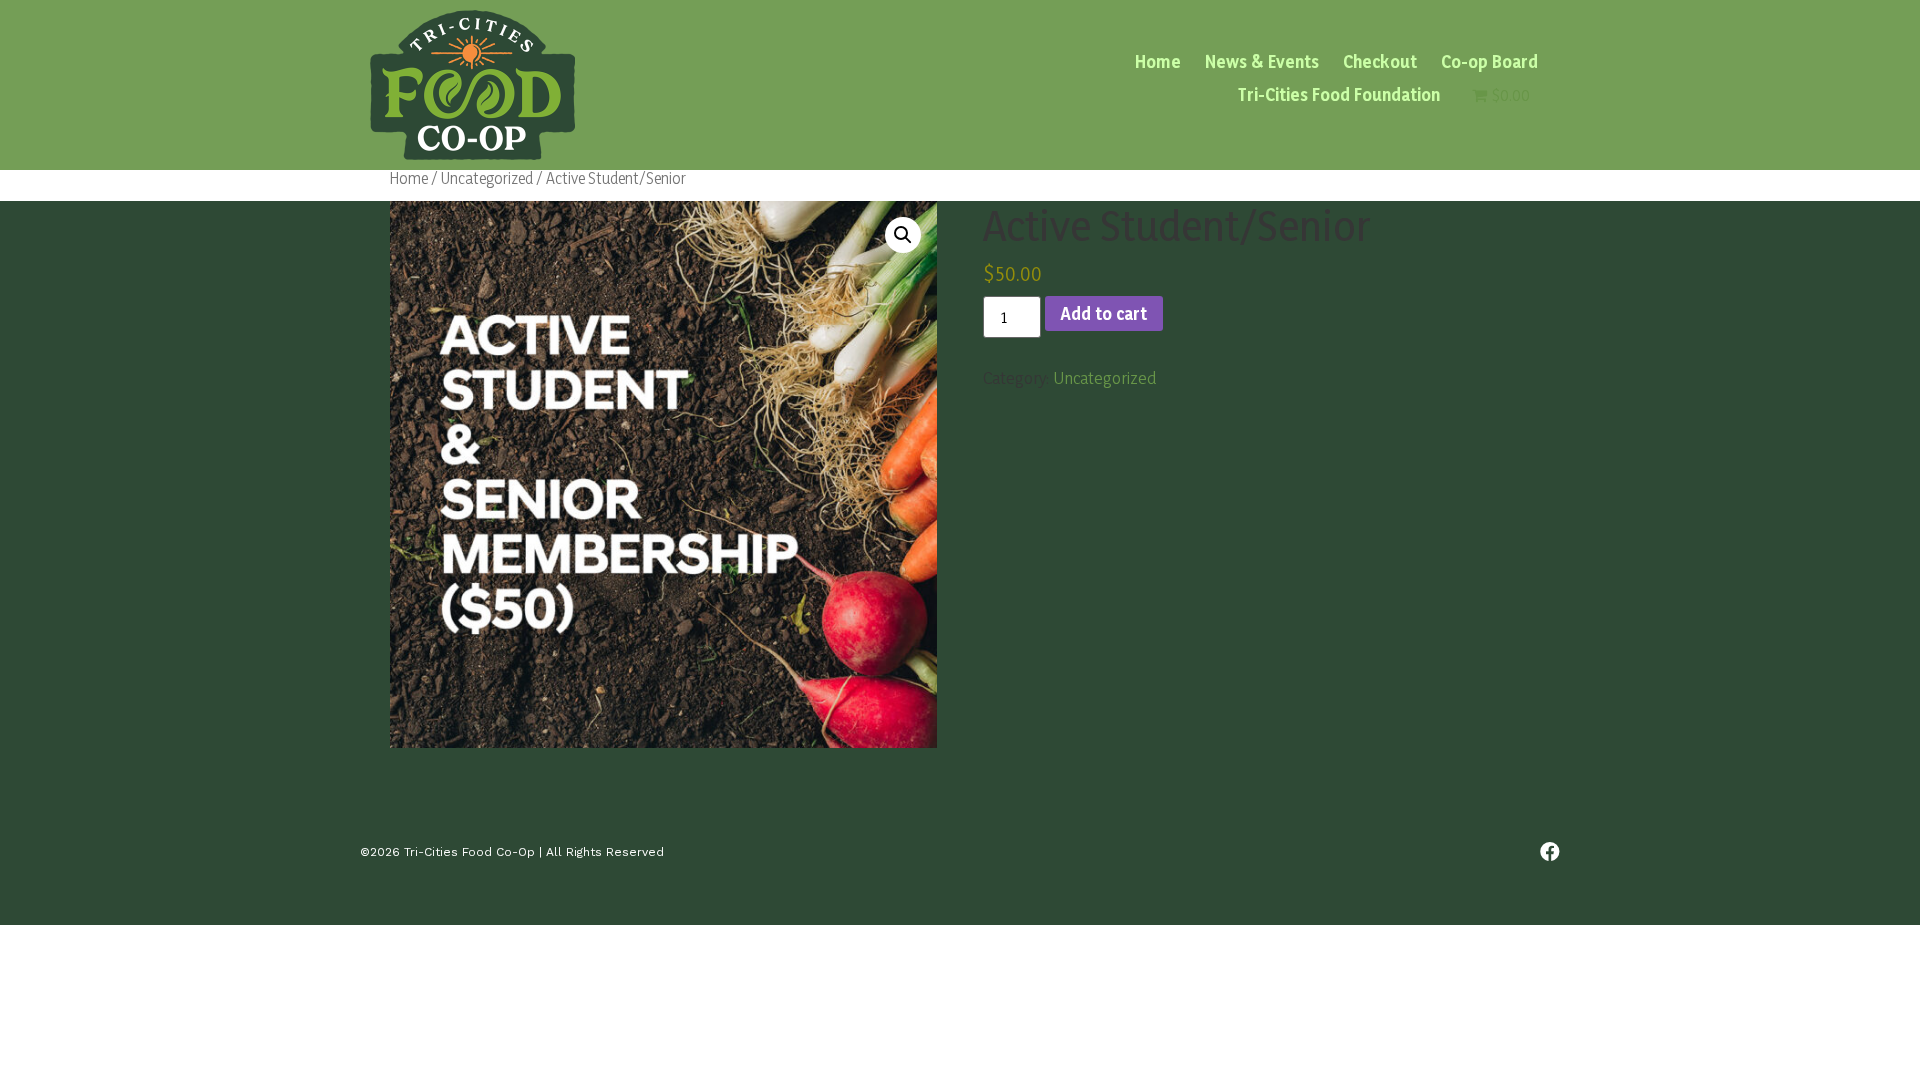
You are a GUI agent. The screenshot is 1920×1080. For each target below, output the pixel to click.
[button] (903, 235)
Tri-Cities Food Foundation (1339, 94)
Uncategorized (487, 178)
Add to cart (1104, 313)
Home (1158, 62)
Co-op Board (1489, 62)
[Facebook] (1550, 852)
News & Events (1262, 62)
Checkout (1380, 62)
